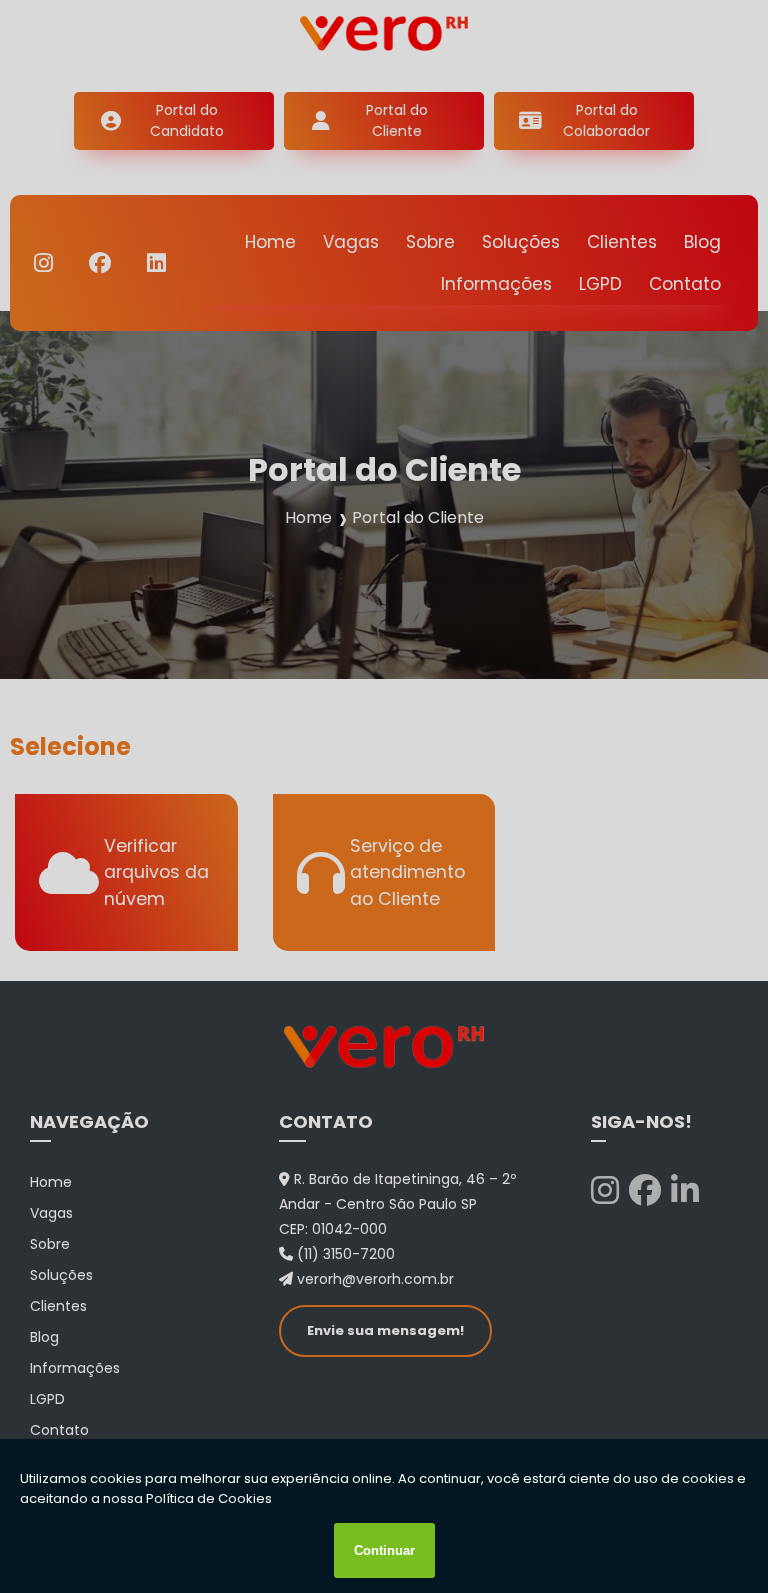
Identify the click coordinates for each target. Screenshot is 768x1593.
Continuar (384, 1550)
